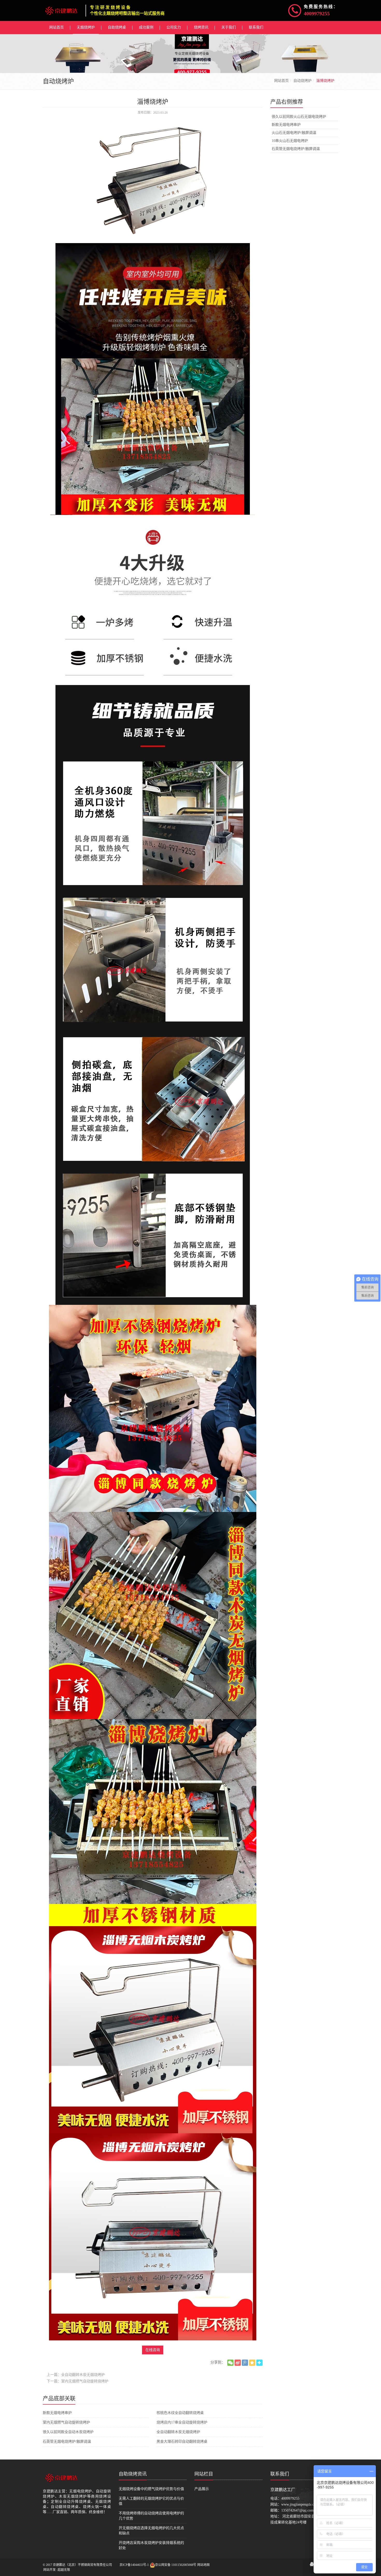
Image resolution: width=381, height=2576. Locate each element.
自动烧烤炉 (302, 81)
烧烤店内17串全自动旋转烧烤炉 (182, 2422)
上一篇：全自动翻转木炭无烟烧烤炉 (76, 2375)
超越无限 (64, 2570)
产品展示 (202, 2489)
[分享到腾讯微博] (245, 2363)
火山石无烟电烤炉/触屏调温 (294, 133)
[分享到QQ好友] (312, 2564)
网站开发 (50, 2570)
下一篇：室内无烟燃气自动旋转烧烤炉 (77, 2381)
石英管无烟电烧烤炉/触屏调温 (67, 2442)
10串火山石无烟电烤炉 (290, 141)
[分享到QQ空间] (252, 2363)
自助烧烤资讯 (133, 2474)
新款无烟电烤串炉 (57, 2413)
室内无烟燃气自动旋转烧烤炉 (66, 2422)
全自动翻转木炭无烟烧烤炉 (178, 2432)
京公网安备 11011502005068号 (176, 2565)
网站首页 (281, 81)
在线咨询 (153, 2350)
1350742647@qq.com (297, 2510)
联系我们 (280, 2474)
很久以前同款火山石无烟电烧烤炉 (299, 117)
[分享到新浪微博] (238, 2363)
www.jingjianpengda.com (300, 2504)
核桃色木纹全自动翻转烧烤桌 (180, 2413)
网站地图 (203, 2565)
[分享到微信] (230, 2363)
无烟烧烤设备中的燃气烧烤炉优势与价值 (151, 2489)
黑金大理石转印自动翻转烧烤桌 (182, 2442)
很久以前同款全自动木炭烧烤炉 (68, 2432)
